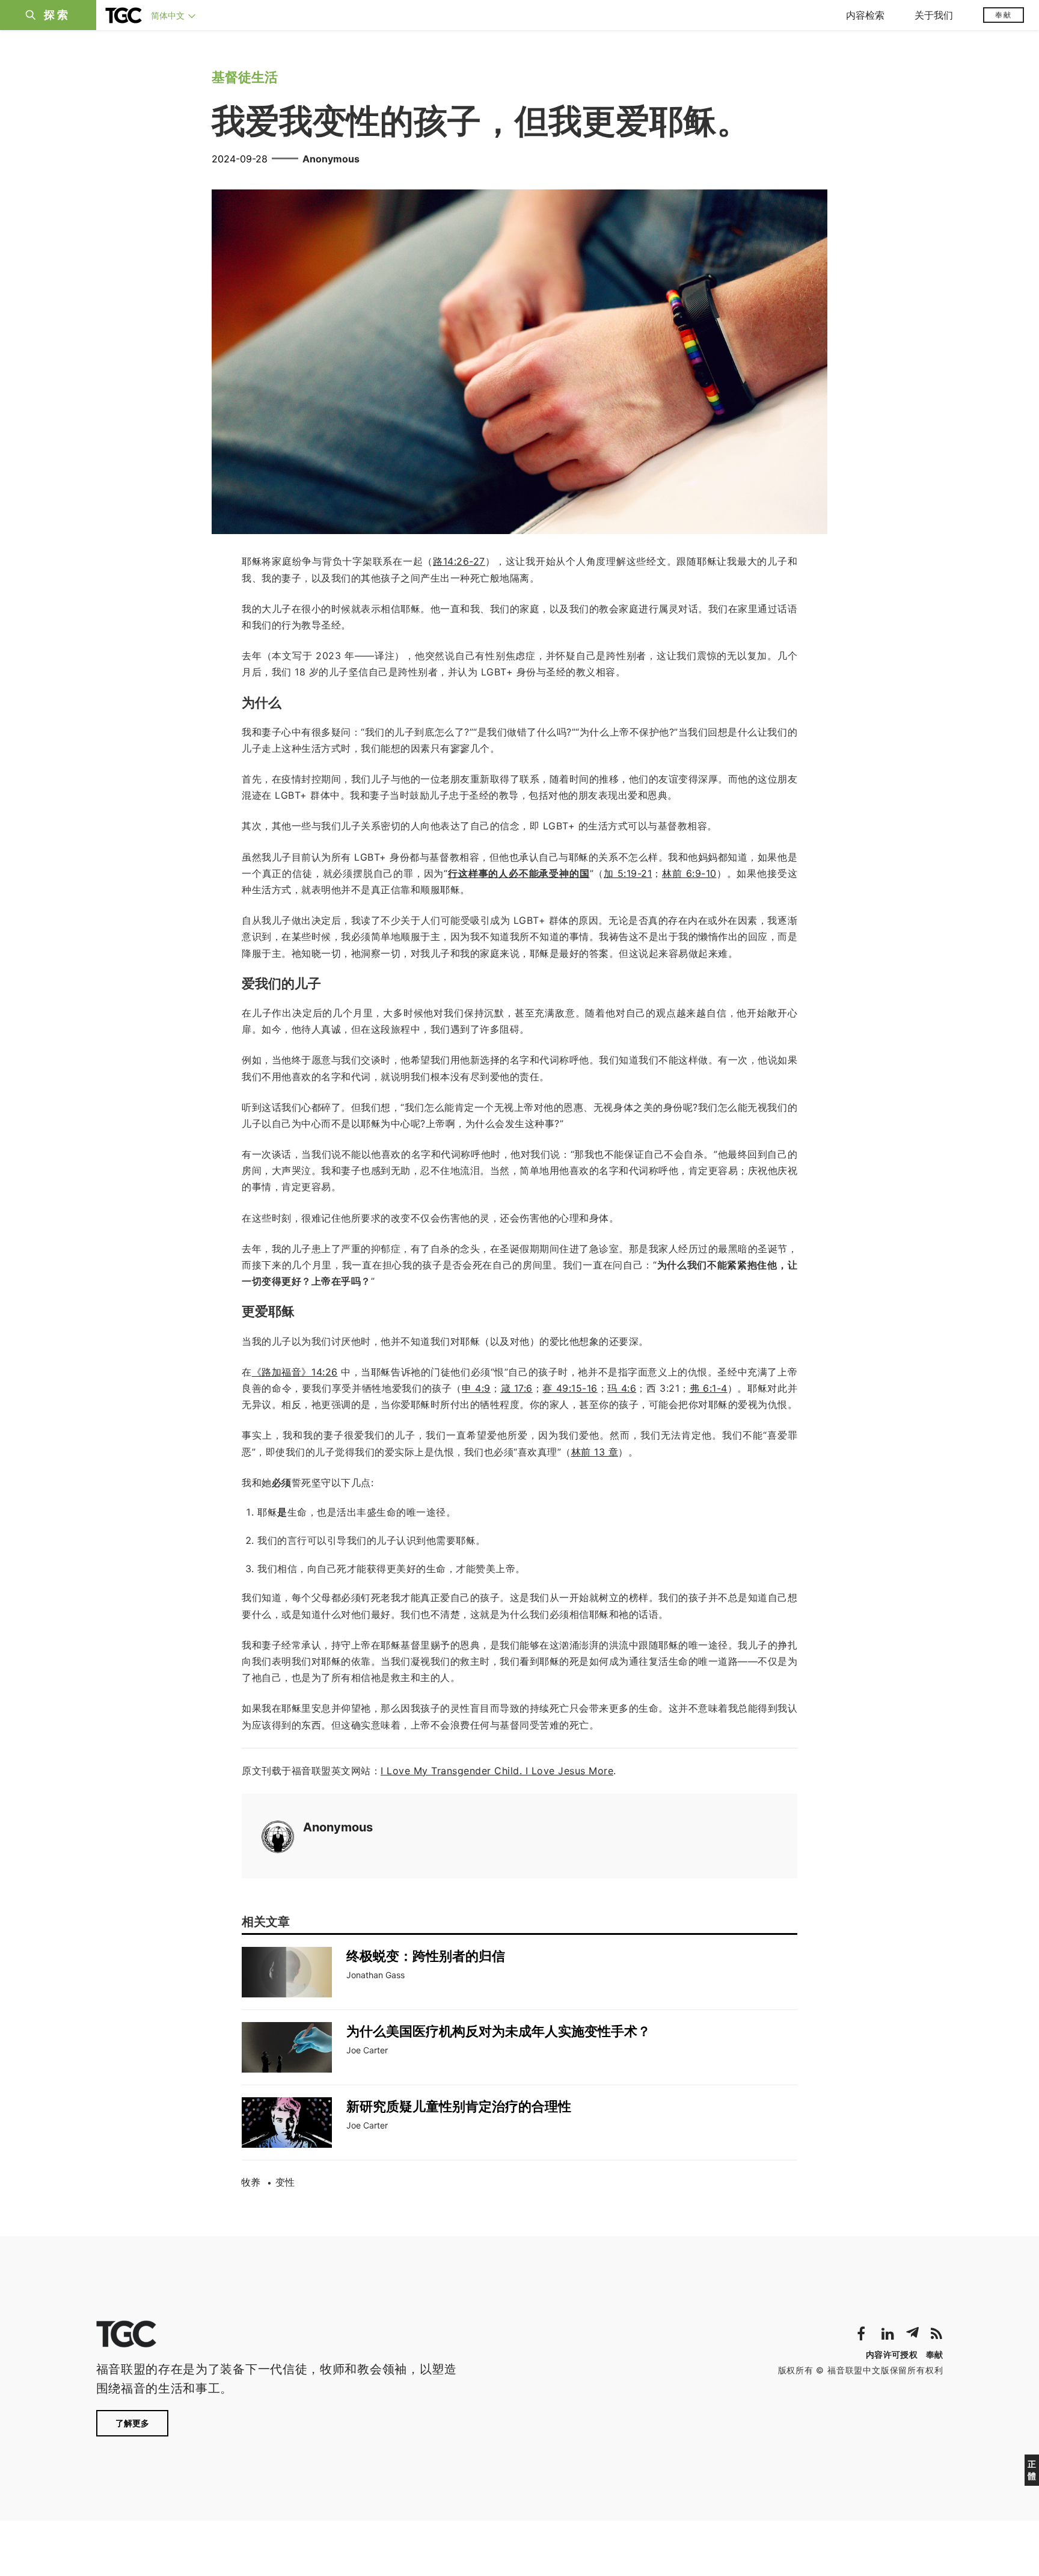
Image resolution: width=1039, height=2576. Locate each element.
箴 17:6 (516, 1388)
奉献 (1004, 15)
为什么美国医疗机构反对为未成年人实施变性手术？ (498, 2031)
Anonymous (331, 159)
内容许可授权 (892, 2354)
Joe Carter (367, 2050)
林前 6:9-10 (689, 873)
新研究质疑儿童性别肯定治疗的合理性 (459, 2106)
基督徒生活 (245, 77)
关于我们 (934, 15)
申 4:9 (476, 1388)
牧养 (251, 2182)
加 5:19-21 (628, 873)
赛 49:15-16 (570, 1388)
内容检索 (865, 15)
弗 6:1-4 (709, 1388)
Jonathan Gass (375, 1975)
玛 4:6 (622, 1388)
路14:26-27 (459, 561)
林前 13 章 (595, 1452)
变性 (285, 2182)
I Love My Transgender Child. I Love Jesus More (497, 1771)
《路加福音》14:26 (295, 1372)
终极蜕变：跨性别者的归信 (426, 1956)
